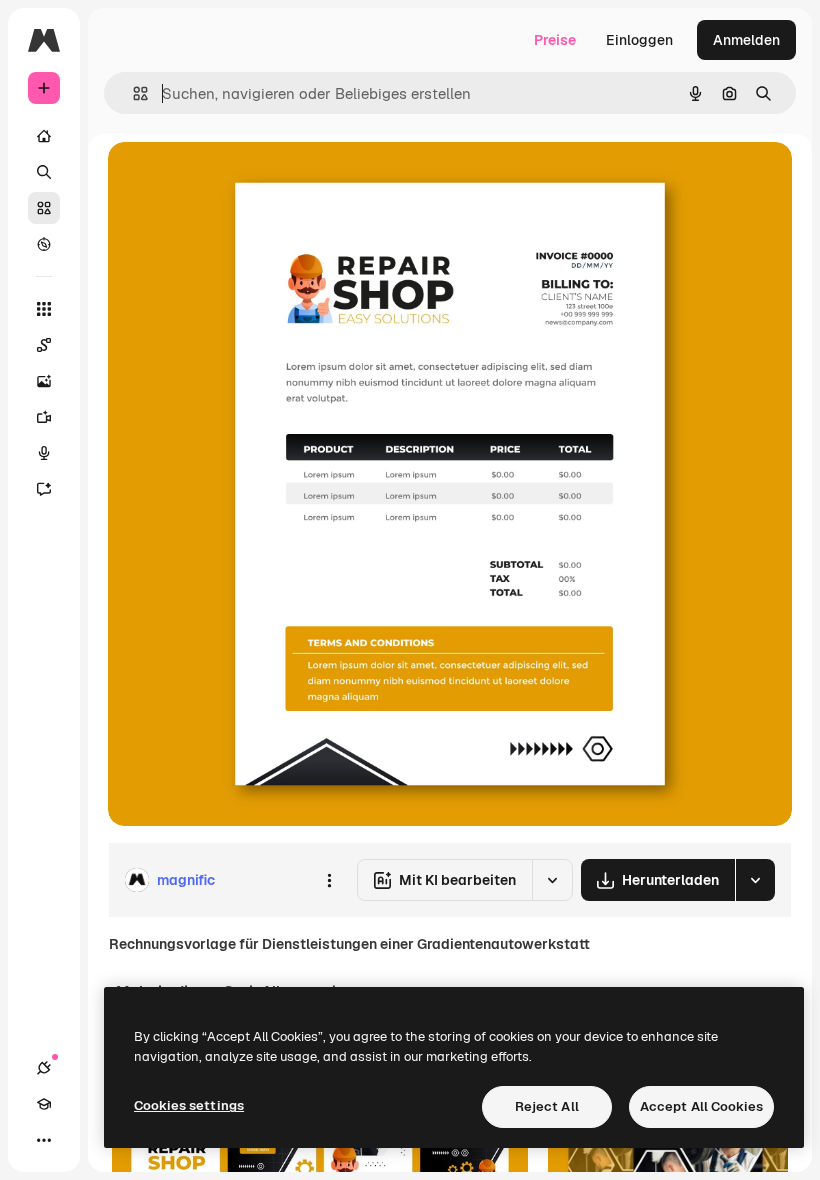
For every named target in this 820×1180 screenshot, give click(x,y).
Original (236, 179)
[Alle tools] (44, 309)
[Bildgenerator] (44, 381)
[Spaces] (44, 345)
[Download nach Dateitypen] (755, 880)
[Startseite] (44, 136)
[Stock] (44, 208)
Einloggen (639, 40)
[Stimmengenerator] (44, 453)
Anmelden (746, 40)
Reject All (547, 1106)
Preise (555, 40)
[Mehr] (44, 1140)
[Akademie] (44, 1104)
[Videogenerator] (44, 417)
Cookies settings (189, 1105)
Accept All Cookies (701, 1106)
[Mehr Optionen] (329, 880)
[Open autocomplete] (132, 93)
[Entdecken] (44, 244)
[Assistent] (44, 489)
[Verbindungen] (44, 1068)
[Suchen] (44, 172)
